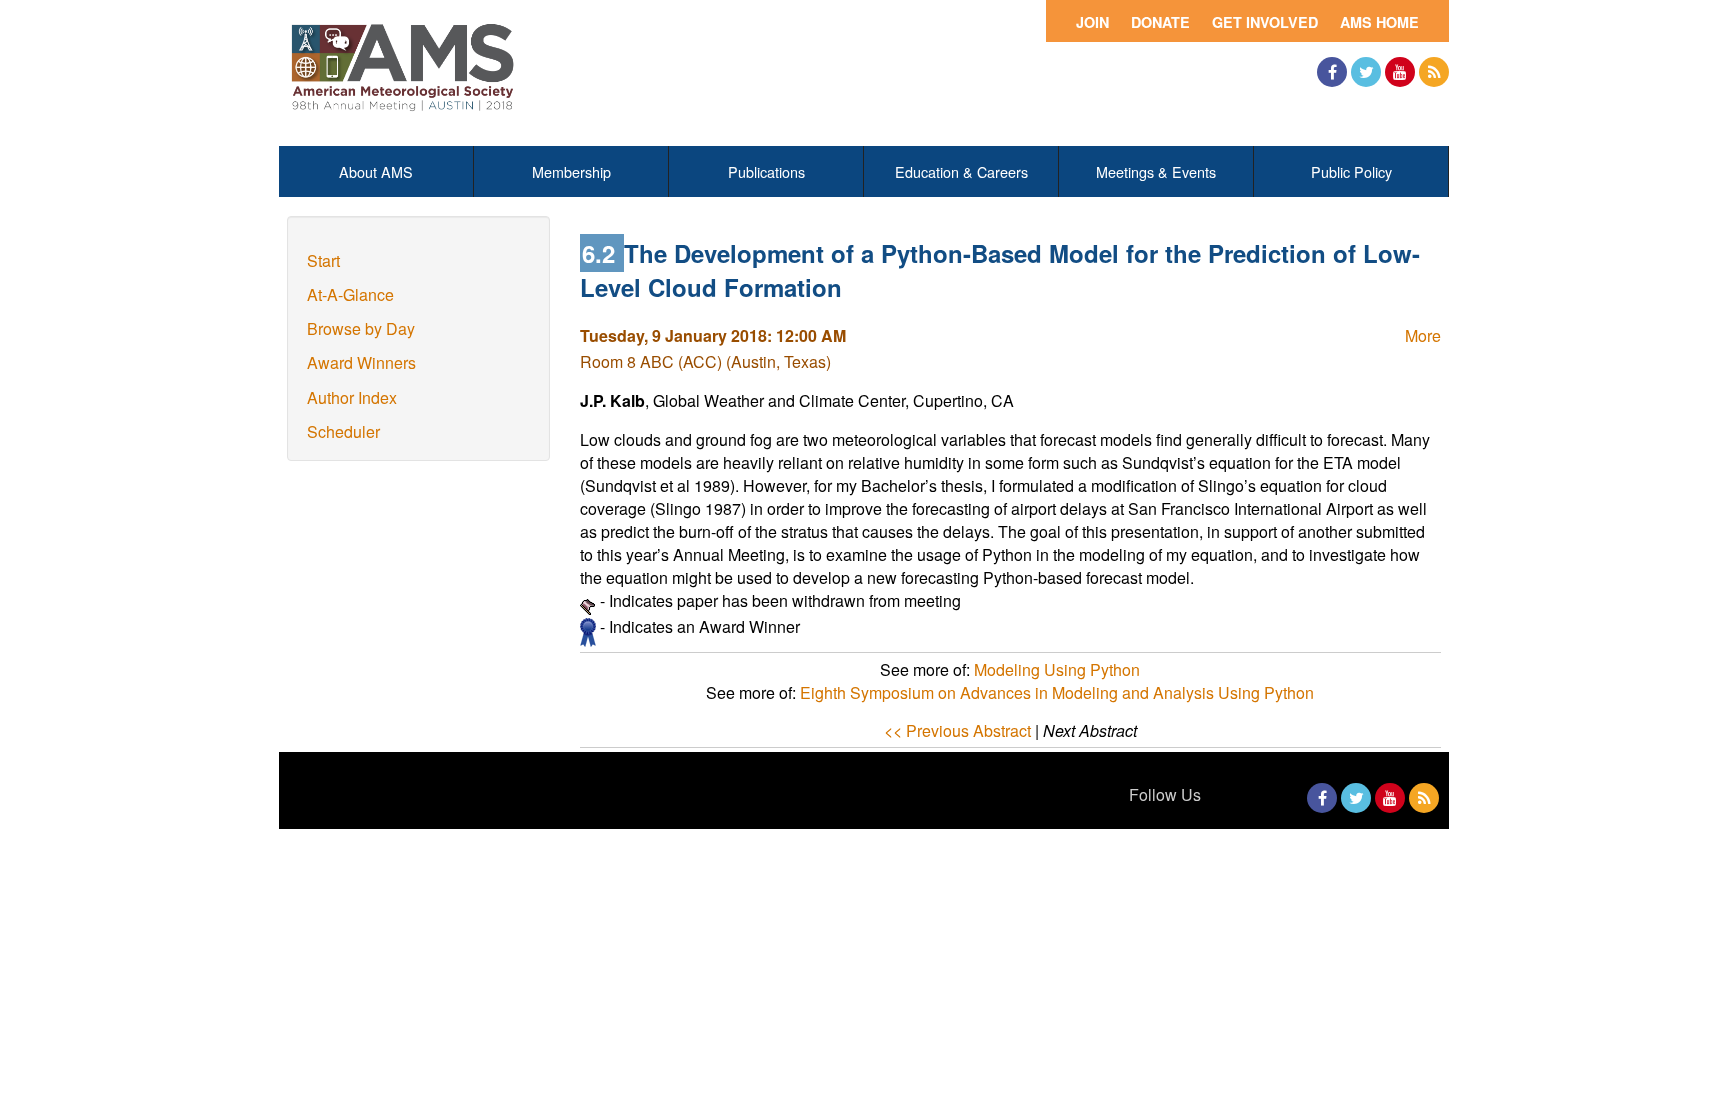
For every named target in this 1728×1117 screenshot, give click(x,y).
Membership (571, 171)
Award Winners (361, 362)
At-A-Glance (350, 294)
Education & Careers (961, 171)
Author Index (352, 397)
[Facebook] (1332, 72)
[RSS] (1434, 72)
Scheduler (343, 431)
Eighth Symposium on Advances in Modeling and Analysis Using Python (1057, 692)
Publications (766, 171)
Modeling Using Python (1057, 669)
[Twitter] (1366, 72)
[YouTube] (1400, 72)
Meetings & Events (1156, 171)
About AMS (376, 171)
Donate (1160, 22)
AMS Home (1379, 22)
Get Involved (1265, 22)
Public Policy (1351, 171)
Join (1092, 22)
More (1423, 335)
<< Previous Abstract (957, 730)
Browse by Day (361, 328)
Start (323, 260)
